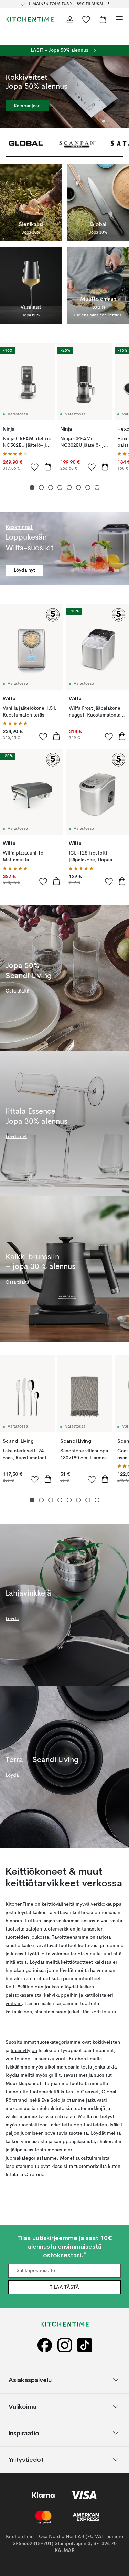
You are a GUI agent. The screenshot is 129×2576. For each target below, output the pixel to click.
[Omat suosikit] (86, 19)
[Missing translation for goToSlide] (41, 488)
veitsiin (14, 2004)
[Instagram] (65, 2345)
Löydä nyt (24, 570)
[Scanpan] (77, 143)
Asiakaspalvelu (30, 2380)
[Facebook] (45, 2345)
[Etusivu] (30, 19)
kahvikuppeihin (61, 1995)
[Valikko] (119, 19)
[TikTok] (85, 2345)
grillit (55, 2075)
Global (109, 2092)
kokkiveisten (106, 2042)
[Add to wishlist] (35, 467)
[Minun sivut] (70, 19)
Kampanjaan (27, 106)
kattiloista (95, 1995)
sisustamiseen (51, 2012)
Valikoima (23, 2406)
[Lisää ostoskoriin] (48, 466)
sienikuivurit (52, 2059)
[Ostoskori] (103, 19)
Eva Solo (51, 2100)
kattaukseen (19, 2012)
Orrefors (34, 2175)
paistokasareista (23, 1995)
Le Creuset (87, 2092)
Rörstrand (16, 2100)
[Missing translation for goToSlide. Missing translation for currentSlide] (32, 488)
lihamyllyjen (24, 2051)
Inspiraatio (24, 2433)
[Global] (26, 143)
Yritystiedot (26, 2459)
